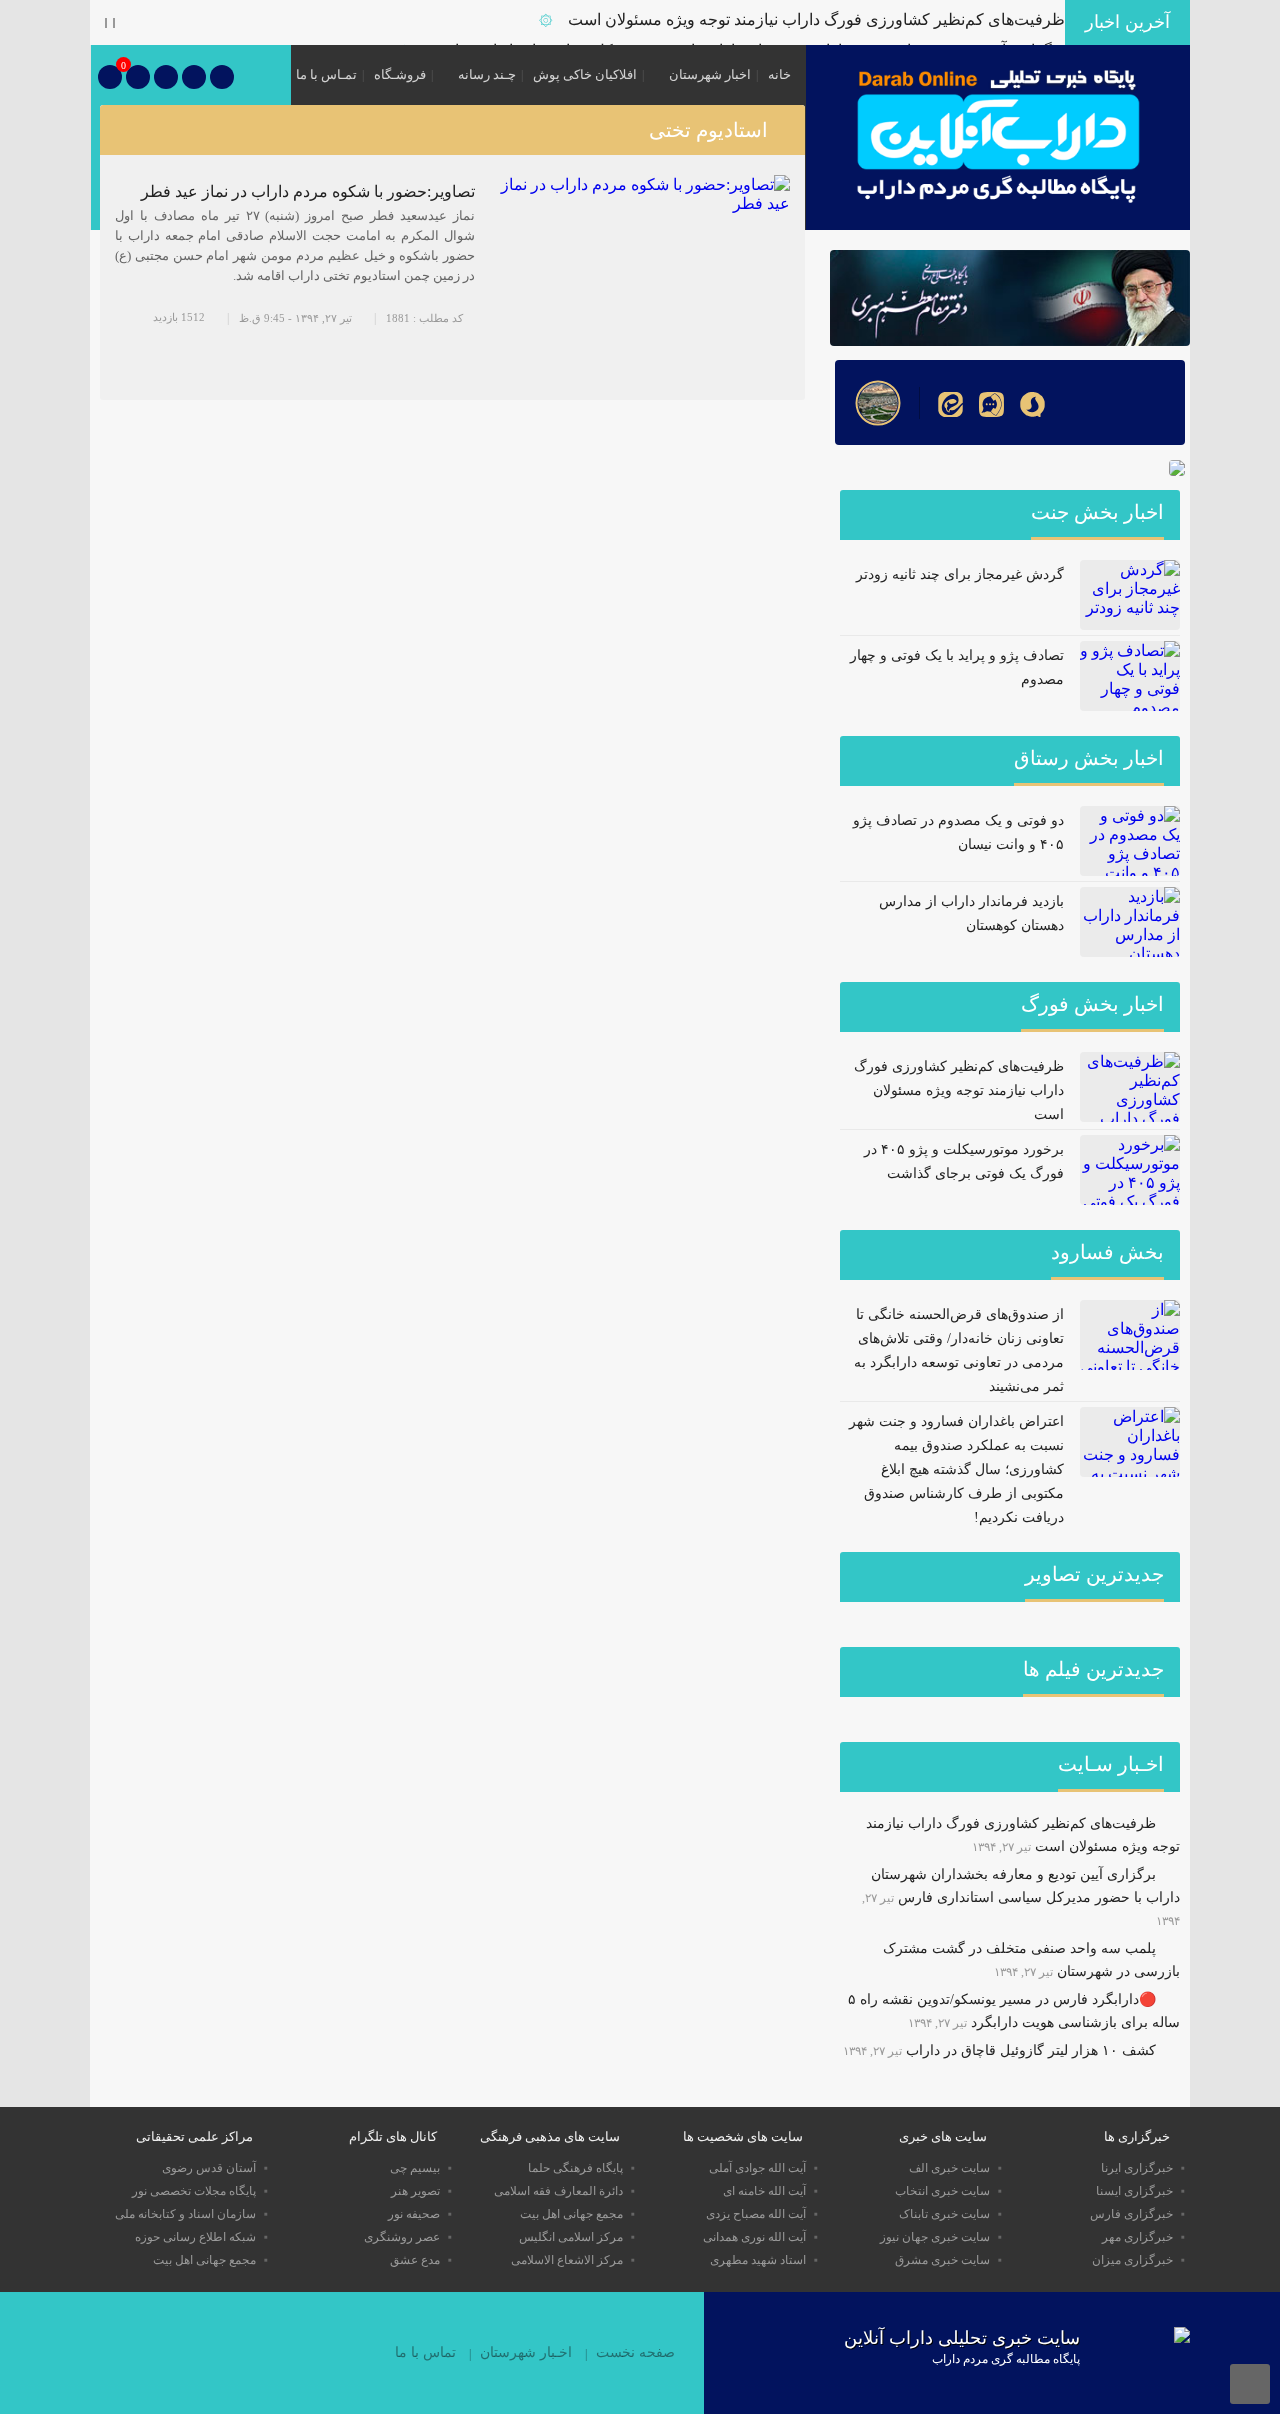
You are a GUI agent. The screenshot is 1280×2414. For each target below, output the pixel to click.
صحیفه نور (414, 2214)
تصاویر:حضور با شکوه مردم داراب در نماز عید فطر (308, 191)
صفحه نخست (635, 2352)
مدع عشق (415, 2260)
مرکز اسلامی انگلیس (571, 2237)
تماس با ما (425, 2352)
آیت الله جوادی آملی (757, 2168)
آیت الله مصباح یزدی (756, 2214)
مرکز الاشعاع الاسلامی (567, 2260)
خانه (779, 74)
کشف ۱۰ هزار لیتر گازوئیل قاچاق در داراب (1031, 2050)
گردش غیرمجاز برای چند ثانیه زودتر (960, 574)
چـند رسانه (487, 74)
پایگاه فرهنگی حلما (575, 2168)
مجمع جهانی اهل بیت (571, 2214)
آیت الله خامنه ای (764, 2191)
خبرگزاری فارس (1131, 2214)
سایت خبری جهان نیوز (935, 2237)
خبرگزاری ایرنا (1137, 2168)
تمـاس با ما (326, 74)
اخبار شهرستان (710, 74)
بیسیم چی (415, 2168)
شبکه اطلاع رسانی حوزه (195, 2237)
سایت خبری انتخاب (942, 2191)
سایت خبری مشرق (942, 2260)
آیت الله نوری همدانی (754, 2237)
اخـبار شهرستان (526, 2352)
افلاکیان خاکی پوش (585, 74)
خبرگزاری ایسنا (1134, 2191)
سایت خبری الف (949, 2168)
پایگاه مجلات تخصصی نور (194, 2191)
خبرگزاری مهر (1137, 2237)
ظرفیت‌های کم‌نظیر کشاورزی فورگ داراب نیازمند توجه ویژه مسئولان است (816, 19)
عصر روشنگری (402, 2237)
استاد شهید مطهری (758, 2260)
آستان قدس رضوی (209, 2168)
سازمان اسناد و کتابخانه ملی (185, 2214)
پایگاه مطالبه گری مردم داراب (1006, 2359)
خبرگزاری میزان (1132, 2260)
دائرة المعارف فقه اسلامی (558, 2191)
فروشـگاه (400, 74)
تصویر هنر (415, 2191)
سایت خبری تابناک (944, 2214)
